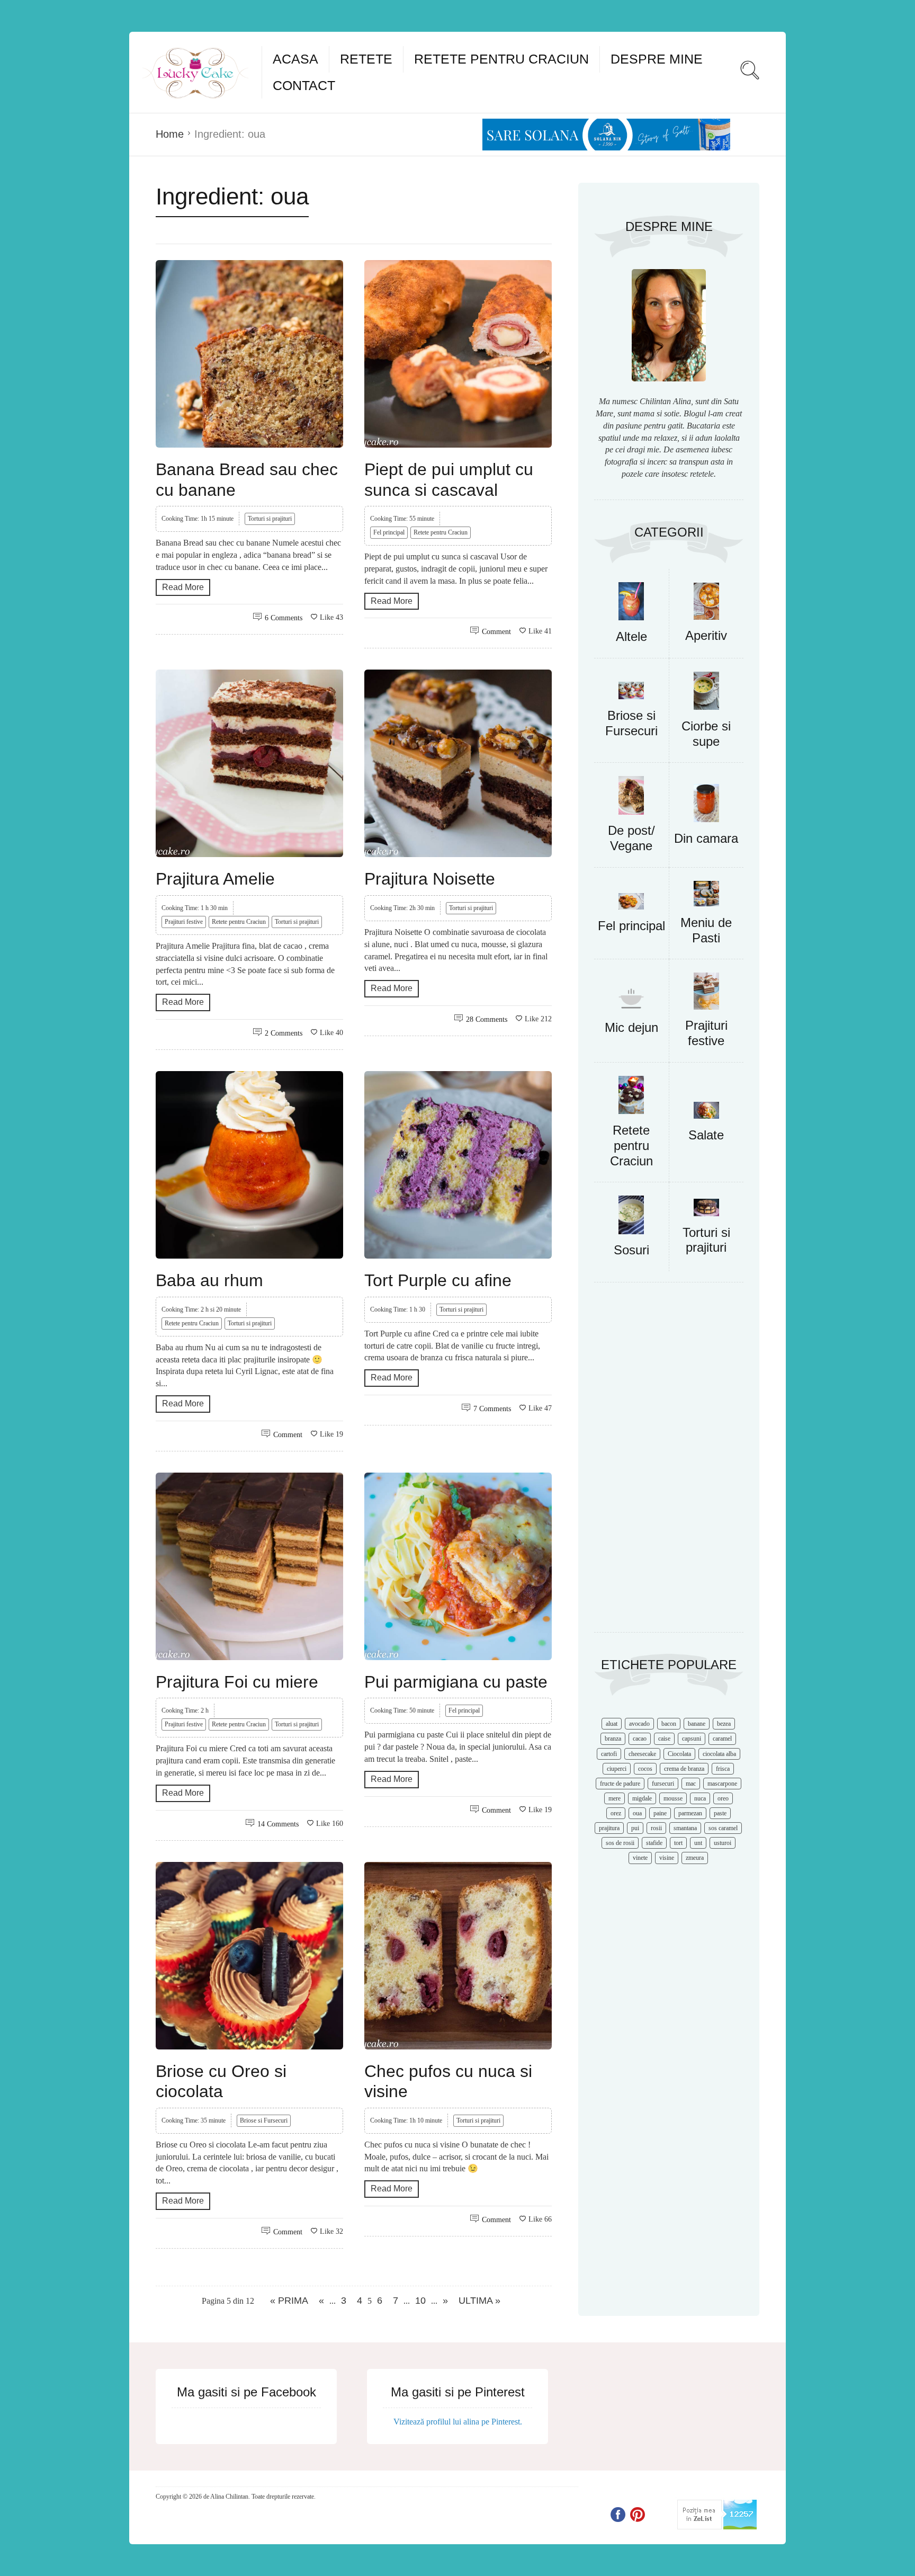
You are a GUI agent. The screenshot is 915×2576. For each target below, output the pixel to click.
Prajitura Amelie (215, 879)
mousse (673, 1798)
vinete (640, 1858)
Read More (183, 587)
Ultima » (479, 2301)
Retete (366, 59)
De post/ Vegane (631, 838)
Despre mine (657, 59)
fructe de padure (620, 1784)
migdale (642, 1798)
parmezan (690, 1813)
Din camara (706, 838)
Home (170, 134)
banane (697, 1724)
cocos (645, 1769)
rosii (656, 1828)
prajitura (609, 1828)
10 (420, 2301)
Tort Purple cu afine (438, 1280)
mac (691, 1784)
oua (637, 1813)
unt (698, 1843)
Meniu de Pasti (706, 930)
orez (616, 1813)
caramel (722, 1739)
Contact (304, 85)
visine (667, 1858)
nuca (700, 1798)
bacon (669, 1724)
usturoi (723, 1843)
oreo (723, 1798)
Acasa (295, 59)
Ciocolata (679, 1754)
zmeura (695, 1858)
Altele (631, 636)
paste (720, 1813)
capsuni (692, 1739)
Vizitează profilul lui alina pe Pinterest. (458, 2422)
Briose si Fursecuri (264, 2120)
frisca (723, 1769)
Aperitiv (706, 635)
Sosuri (631, 1250)
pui (635, 1828)
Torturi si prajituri (270, 519)
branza (613, 1739)
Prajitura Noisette (430, 879)
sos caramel (723, 1828)
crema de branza (684, 1769)
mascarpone (722, 1784)
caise (664, 1739)
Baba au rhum (209, 1280)
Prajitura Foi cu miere (237, 1682)
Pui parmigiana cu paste (456, 1682)
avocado (639, 1724)
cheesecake (642, 1754)
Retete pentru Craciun (501, 59)
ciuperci (617, 1769)
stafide (654, 1843)
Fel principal (389, 532)
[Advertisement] (669, 1463)
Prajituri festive (184, 922)
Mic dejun (631, 1027)
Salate (706, 1135)
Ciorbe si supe (706, 734)
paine (660, 1813)
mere (615, 1798)
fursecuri (663, 1784)
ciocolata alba (719, 1754)
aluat (612, 1724)
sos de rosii (620, 1843)
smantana (685, 1828)
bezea (724, 1724)
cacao (640, 1739)
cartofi (609, 1754)
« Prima (289, 2301)
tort (678, 1843)
